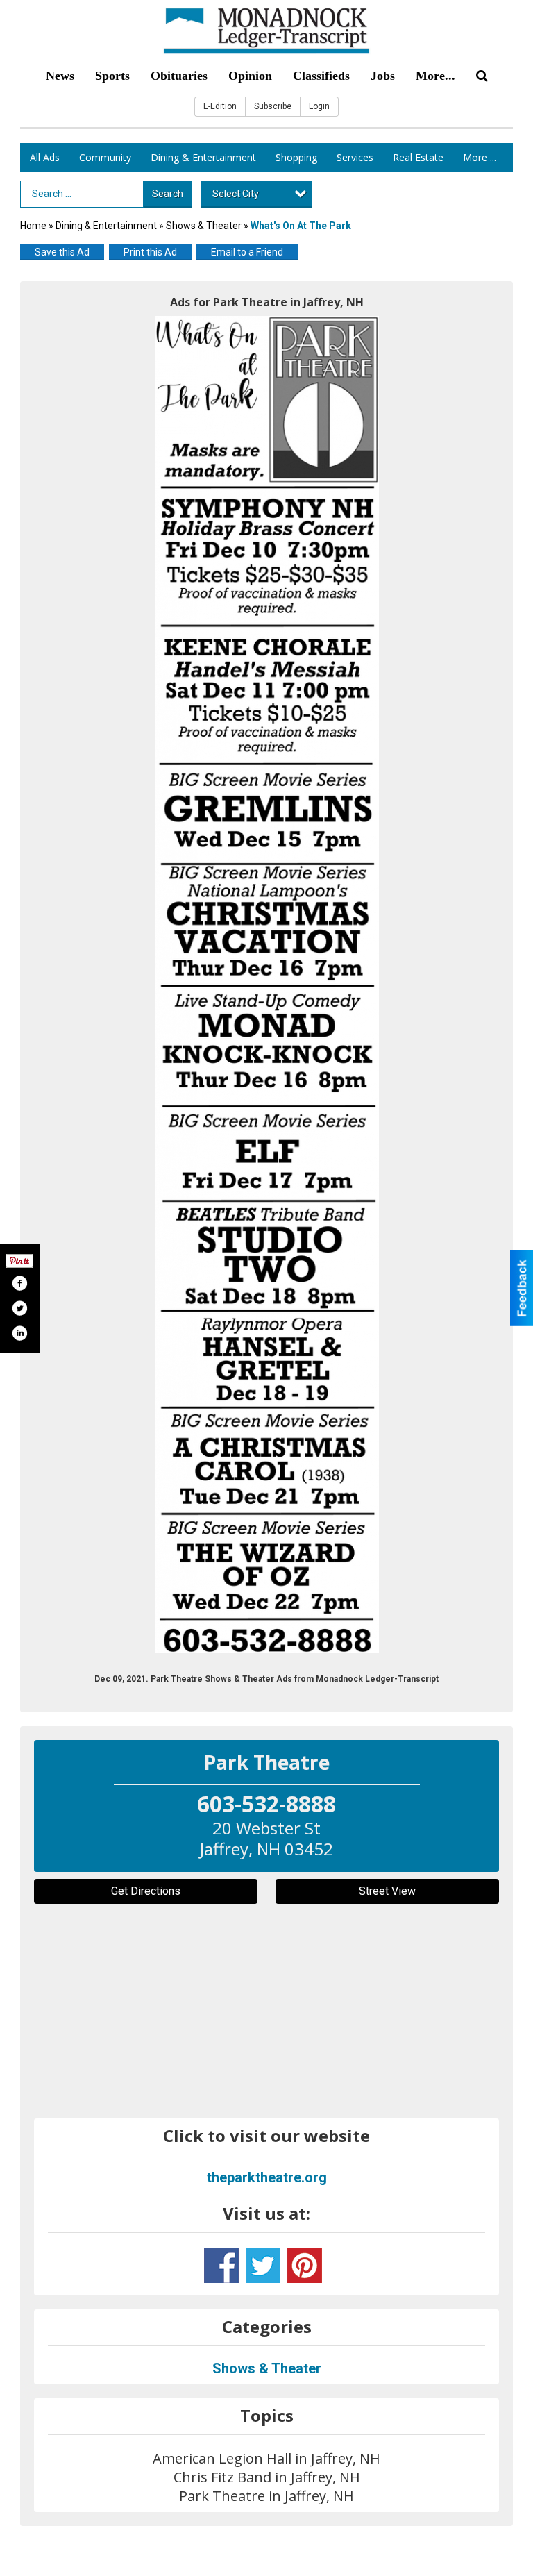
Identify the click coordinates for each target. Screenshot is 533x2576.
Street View (387, 1891)
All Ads (45, 157)
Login (319, 106)
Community (105, 157)
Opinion (250, 76)
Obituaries (179, 76)
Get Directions (146, 1891)
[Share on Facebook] (19, 1283)
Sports (112, 76)
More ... (480, 157)
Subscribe (273, 106)
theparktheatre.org (267, 2177)
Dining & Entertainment (203, 157)
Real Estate (418, 157)
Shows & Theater (204, 226)
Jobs (383, 76)
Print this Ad (150, 252)
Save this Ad (62, 252)
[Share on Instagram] (19, 1333)
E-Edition (220, 106)
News (60, 76)
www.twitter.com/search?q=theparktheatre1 (263, 2266)
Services (355, 157)
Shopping (296, 157)
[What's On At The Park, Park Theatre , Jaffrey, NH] (267, 985)
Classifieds (321, 76)
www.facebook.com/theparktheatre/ (221, 2266)
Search (168, 194)
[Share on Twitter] (19, 1308)
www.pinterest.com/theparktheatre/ (305, 2266)
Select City (236, 194)
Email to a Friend (247, 252)
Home (33, 226)
